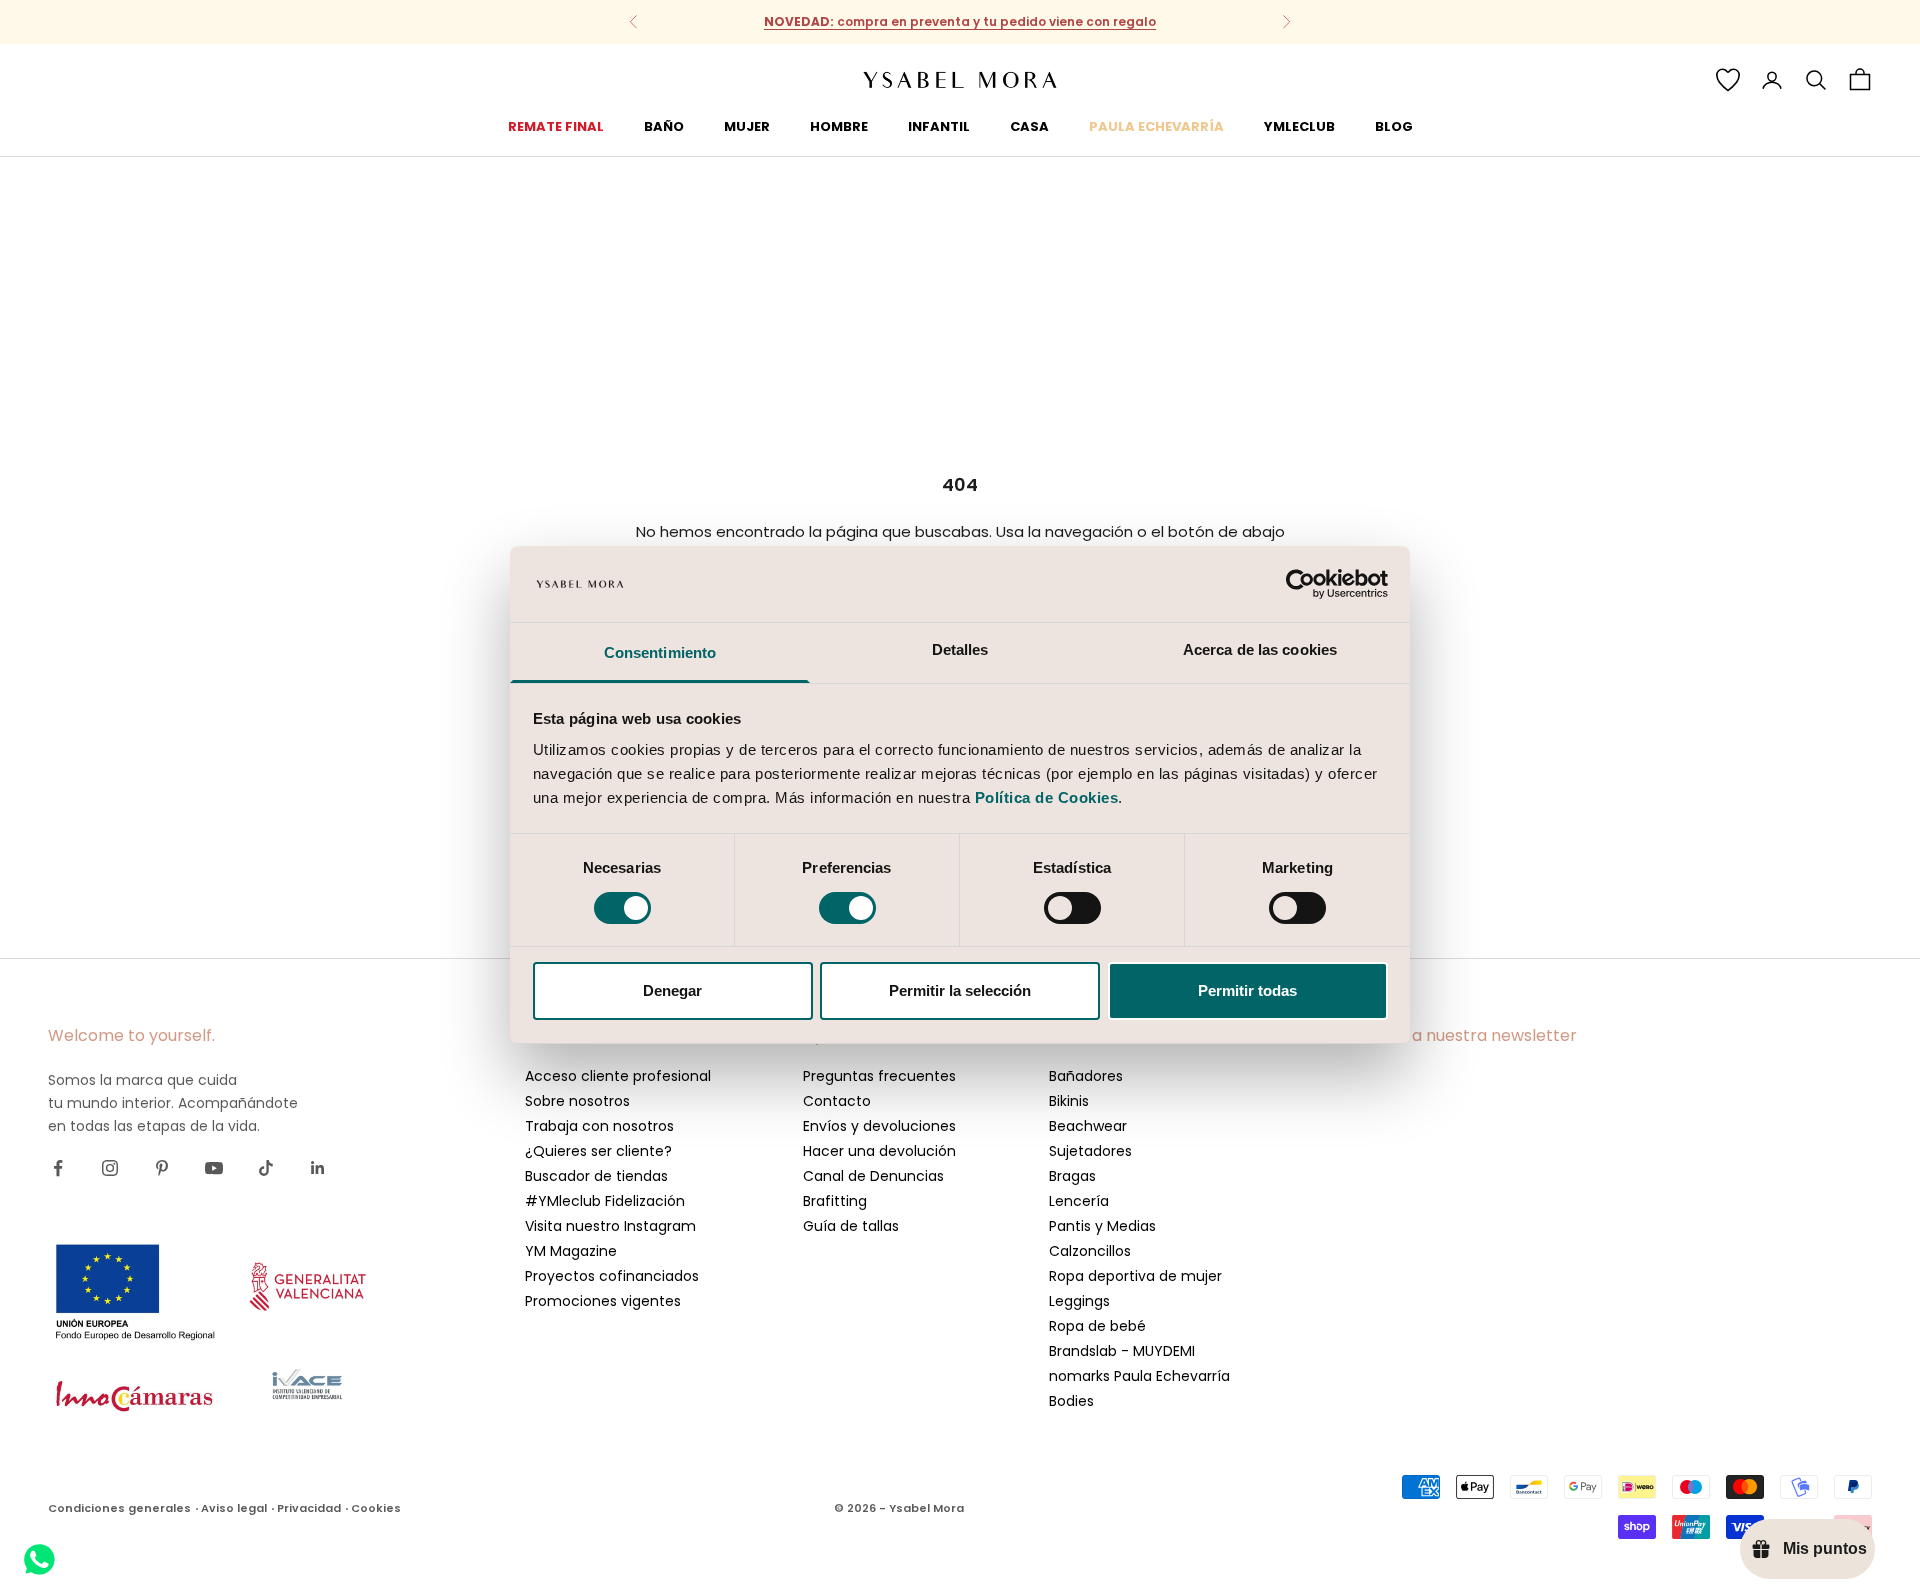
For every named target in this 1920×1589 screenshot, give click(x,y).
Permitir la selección (960, 990)
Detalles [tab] (960, 649)
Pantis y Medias (1102, 1226)
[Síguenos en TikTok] (266, 1168)
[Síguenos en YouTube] (214, 1168)
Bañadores (1086, 1076)
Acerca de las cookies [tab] (1260, 649)
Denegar (672, 990)
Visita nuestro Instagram (610, 1226)
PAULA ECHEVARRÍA (1156, 126)
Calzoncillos (1090, 1251)
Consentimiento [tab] (660, 652)
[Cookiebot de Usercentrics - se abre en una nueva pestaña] (1300, 584)
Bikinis (1069, 1101)
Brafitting (835, 1201)
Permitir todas (1247, 990)
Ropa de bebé (1097, 1326)
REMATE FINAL (556, 126)
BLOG (1394, 126)
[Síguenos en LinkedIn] (318, 1168)
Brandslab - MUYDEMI (1122, 1351)
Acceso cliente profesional (618, 1076)
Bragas (1072, 1176)
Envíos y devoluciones (879, 1126)
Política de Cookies (1047, 797)
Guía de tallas (851, 1226)
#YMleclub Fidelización (605, 1201)
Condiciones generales (119, 1508)
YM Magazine (571, 1251)
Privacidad (309, 1508)
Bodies (1071, 1401)
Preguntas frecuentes (879, 1076)
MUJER (747, 126)
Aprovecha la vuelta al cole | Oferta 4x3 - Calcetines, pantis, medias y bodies (960, 23)
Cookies (376, 1508)
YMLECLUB (1299, 126)
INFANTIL (939, 126)
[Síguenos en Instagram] (110, 1168)
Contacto (837, 1101)
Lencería (1079, 1201)
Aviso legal (234, 1508)
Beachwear (1088, 1126)
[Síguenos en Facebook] (58, 1168)
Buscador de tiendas (596, 1176)
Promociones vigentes (603, 1301)
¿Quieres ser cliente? (598, 1151)
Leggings (1079, 1301)
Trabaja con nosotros (599, 1126)
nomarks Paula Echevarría (1139, 1376)
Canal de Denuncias (873, 1176)
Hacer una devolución (879, 1151)
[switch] (847, 908)
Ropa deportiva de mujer (1135, 1276)
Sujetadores (1090, 1151)
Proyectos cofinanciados (612, 1276)
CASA (1029, 126)
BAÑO (664, 126)
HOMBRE (839, 126)
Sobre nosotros (577, 1101)
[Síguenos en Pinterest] (162, 1168)
